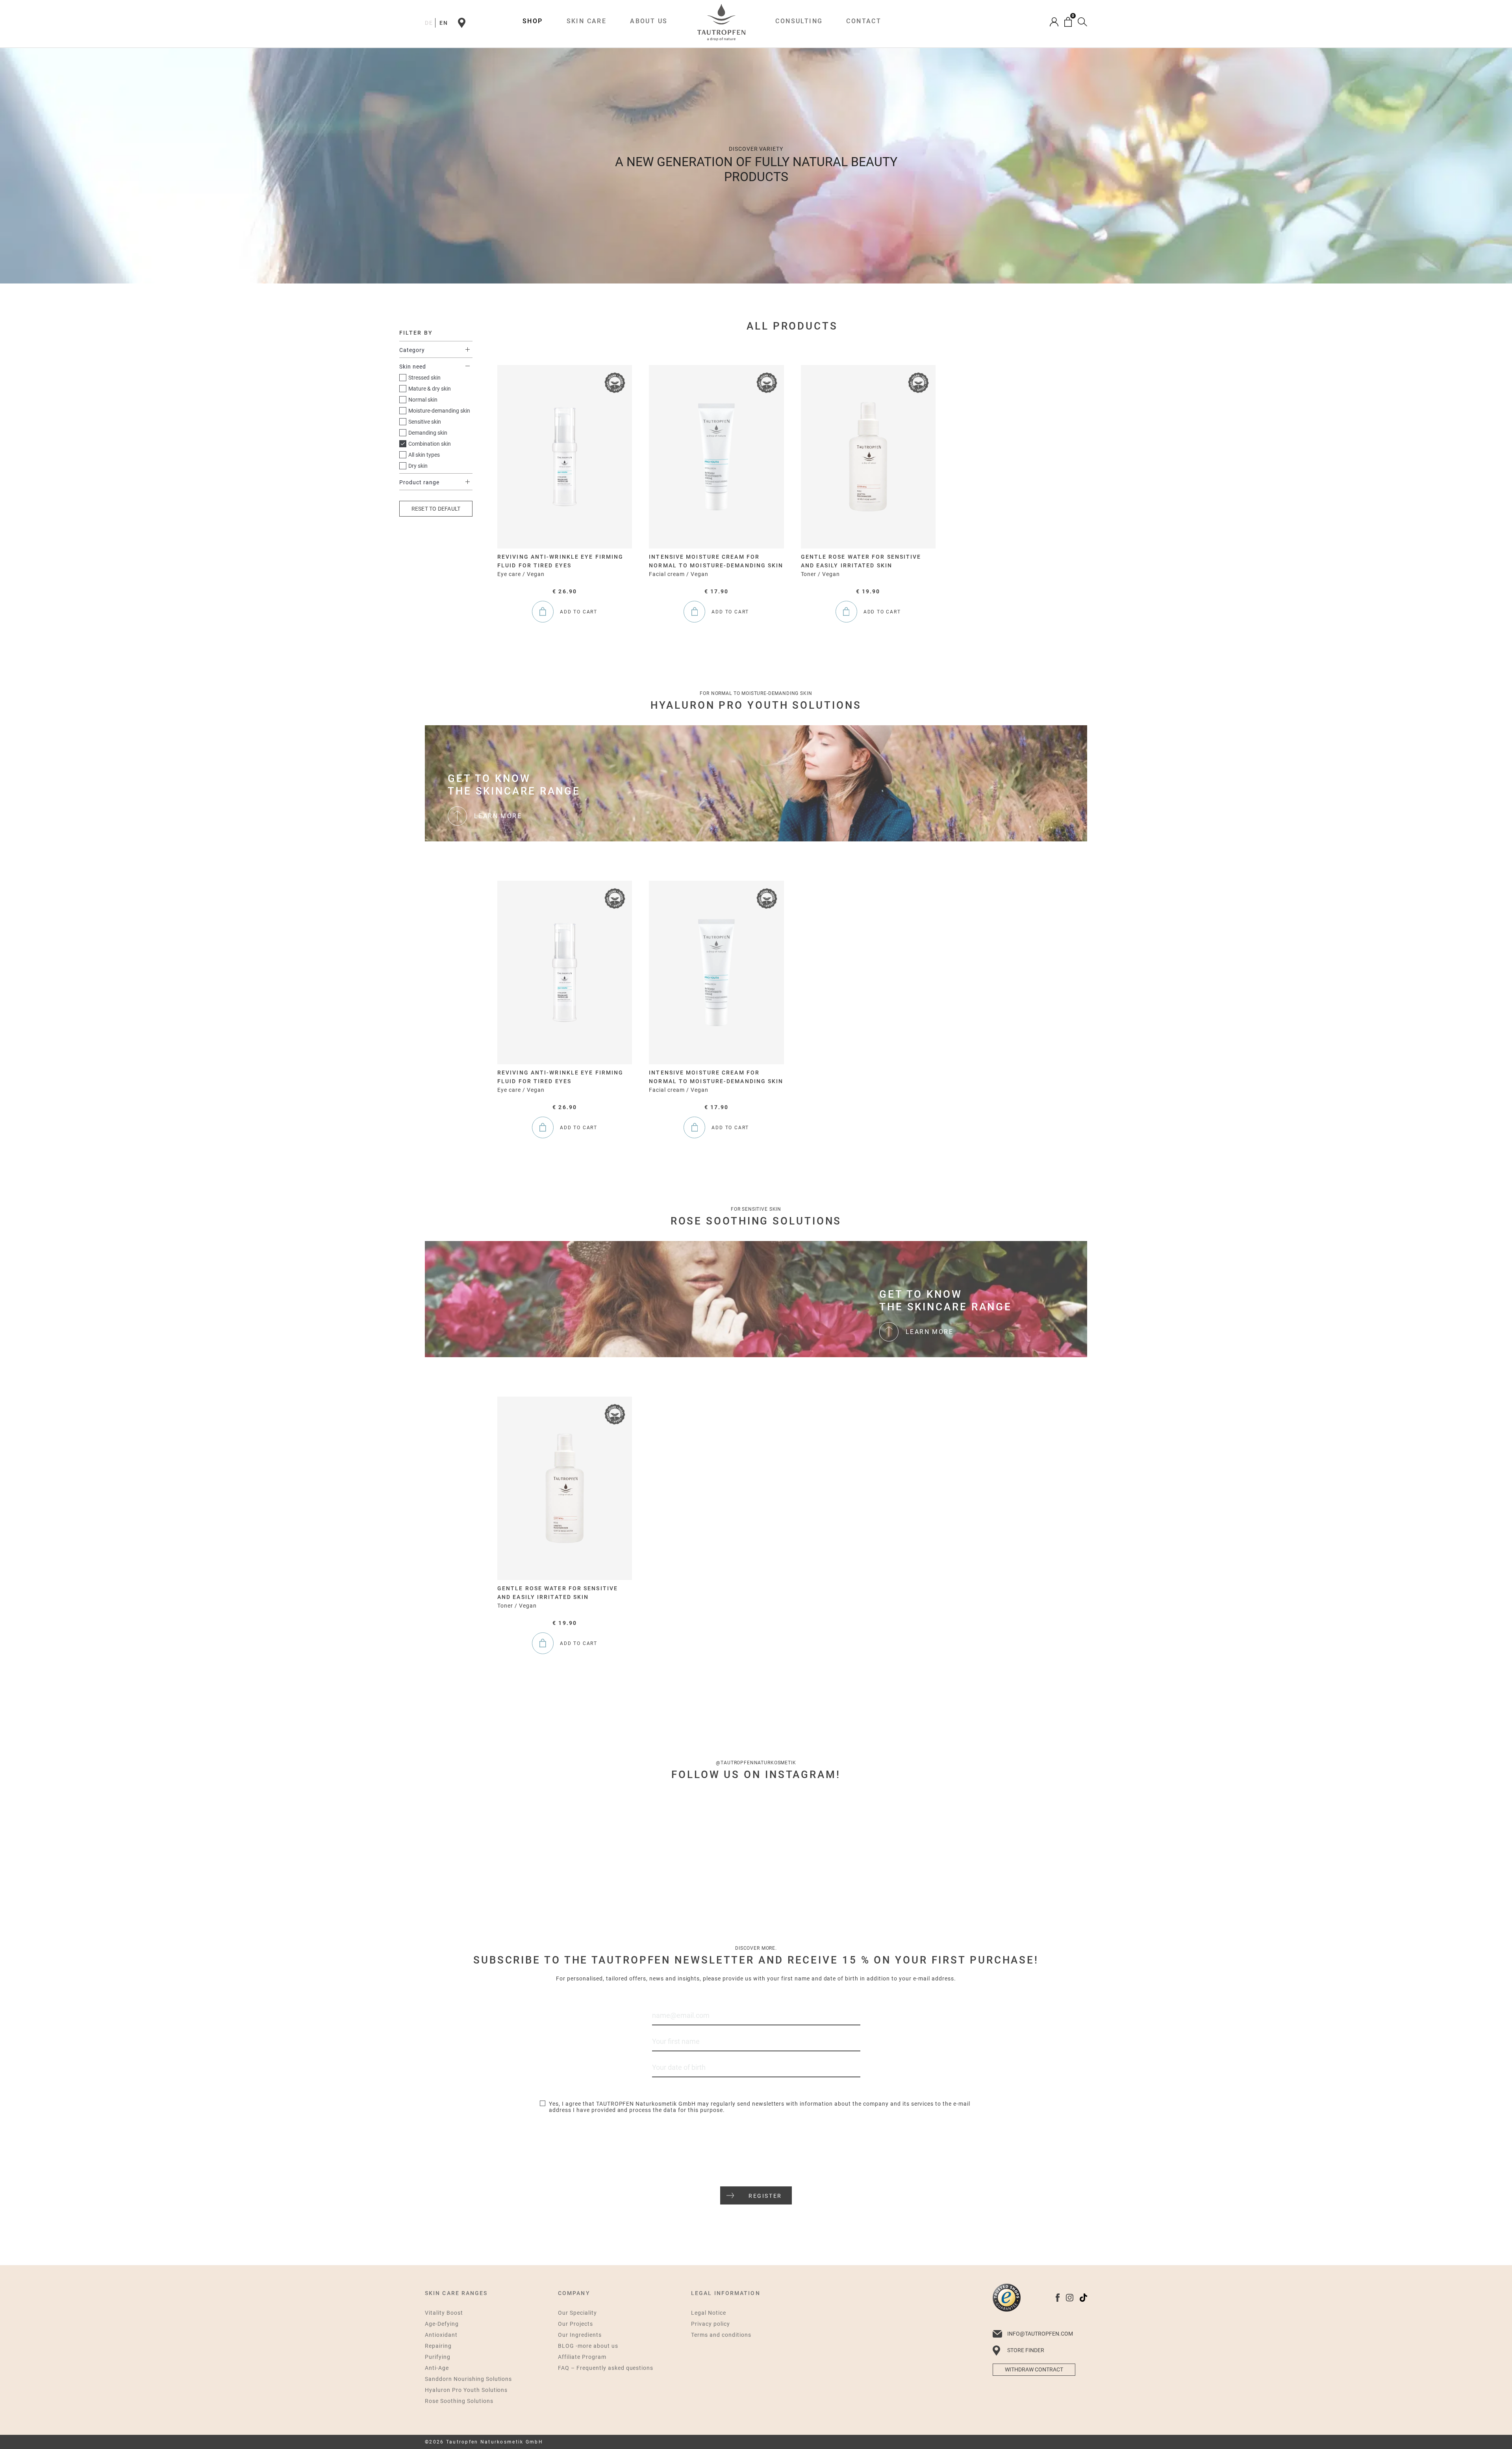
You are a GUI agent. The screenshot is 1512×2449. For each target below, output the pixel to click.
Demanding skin (428, 433)
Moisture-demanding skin (439, 411)
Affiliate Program (582, 2357)
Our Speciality (577, 2313)
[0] (1068, 22)
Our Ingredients (580, 2335)
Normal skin (423, 400)
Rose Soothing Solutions (459, 2401)
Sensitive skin (425, 422)
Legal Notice (709, 2313)
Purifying (438, 2357)
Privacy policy (711, 2324)
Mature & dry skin (430, 389)
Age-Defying (442, 2324)
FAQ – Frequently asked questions (606, 2368)
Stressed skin (424, 378)
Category (412, 350)
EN (444, 23)
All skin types (424, 455)
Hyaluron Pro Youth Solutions (466, 2390)
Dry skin (418, 466)
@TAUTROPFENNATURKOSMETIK (756, 1763)
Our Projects (575, 2324)
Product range (419, 482)
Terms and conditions (721, 2335)
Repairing (438, 2346)
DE (429, 23)
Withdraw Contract (1034, 2369)
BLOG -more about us (588, 2346)
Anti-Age (437, 2368)
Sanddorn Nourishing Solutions (468, 2379)
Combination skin (430, 444)
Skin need (413, 367)
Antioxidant (441, 2335)
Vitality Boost (444, 2313)
